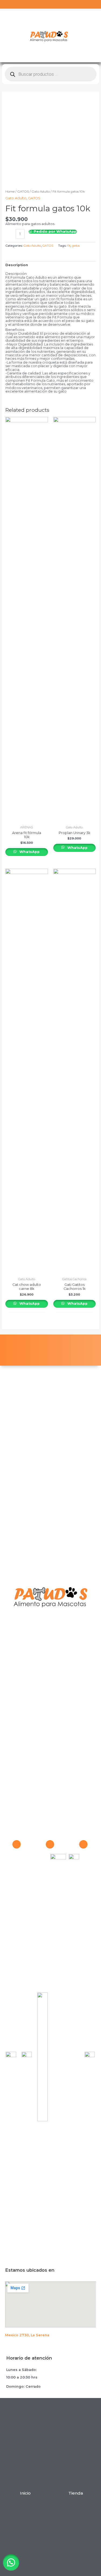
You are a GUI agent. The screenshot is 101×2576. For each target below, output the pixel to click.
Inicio (25, 2493)
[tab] (51, 265)
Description (17, 265)
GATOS (23, 192)
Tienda (76, 2493)
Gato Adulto (41, 192)
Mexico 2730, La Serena (27, 2335)
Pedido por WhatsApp (55, 232)
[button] (13, 2562)
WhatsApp (29, 852)
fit (69, 246)
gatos (76, 246)
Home (10, 192)
